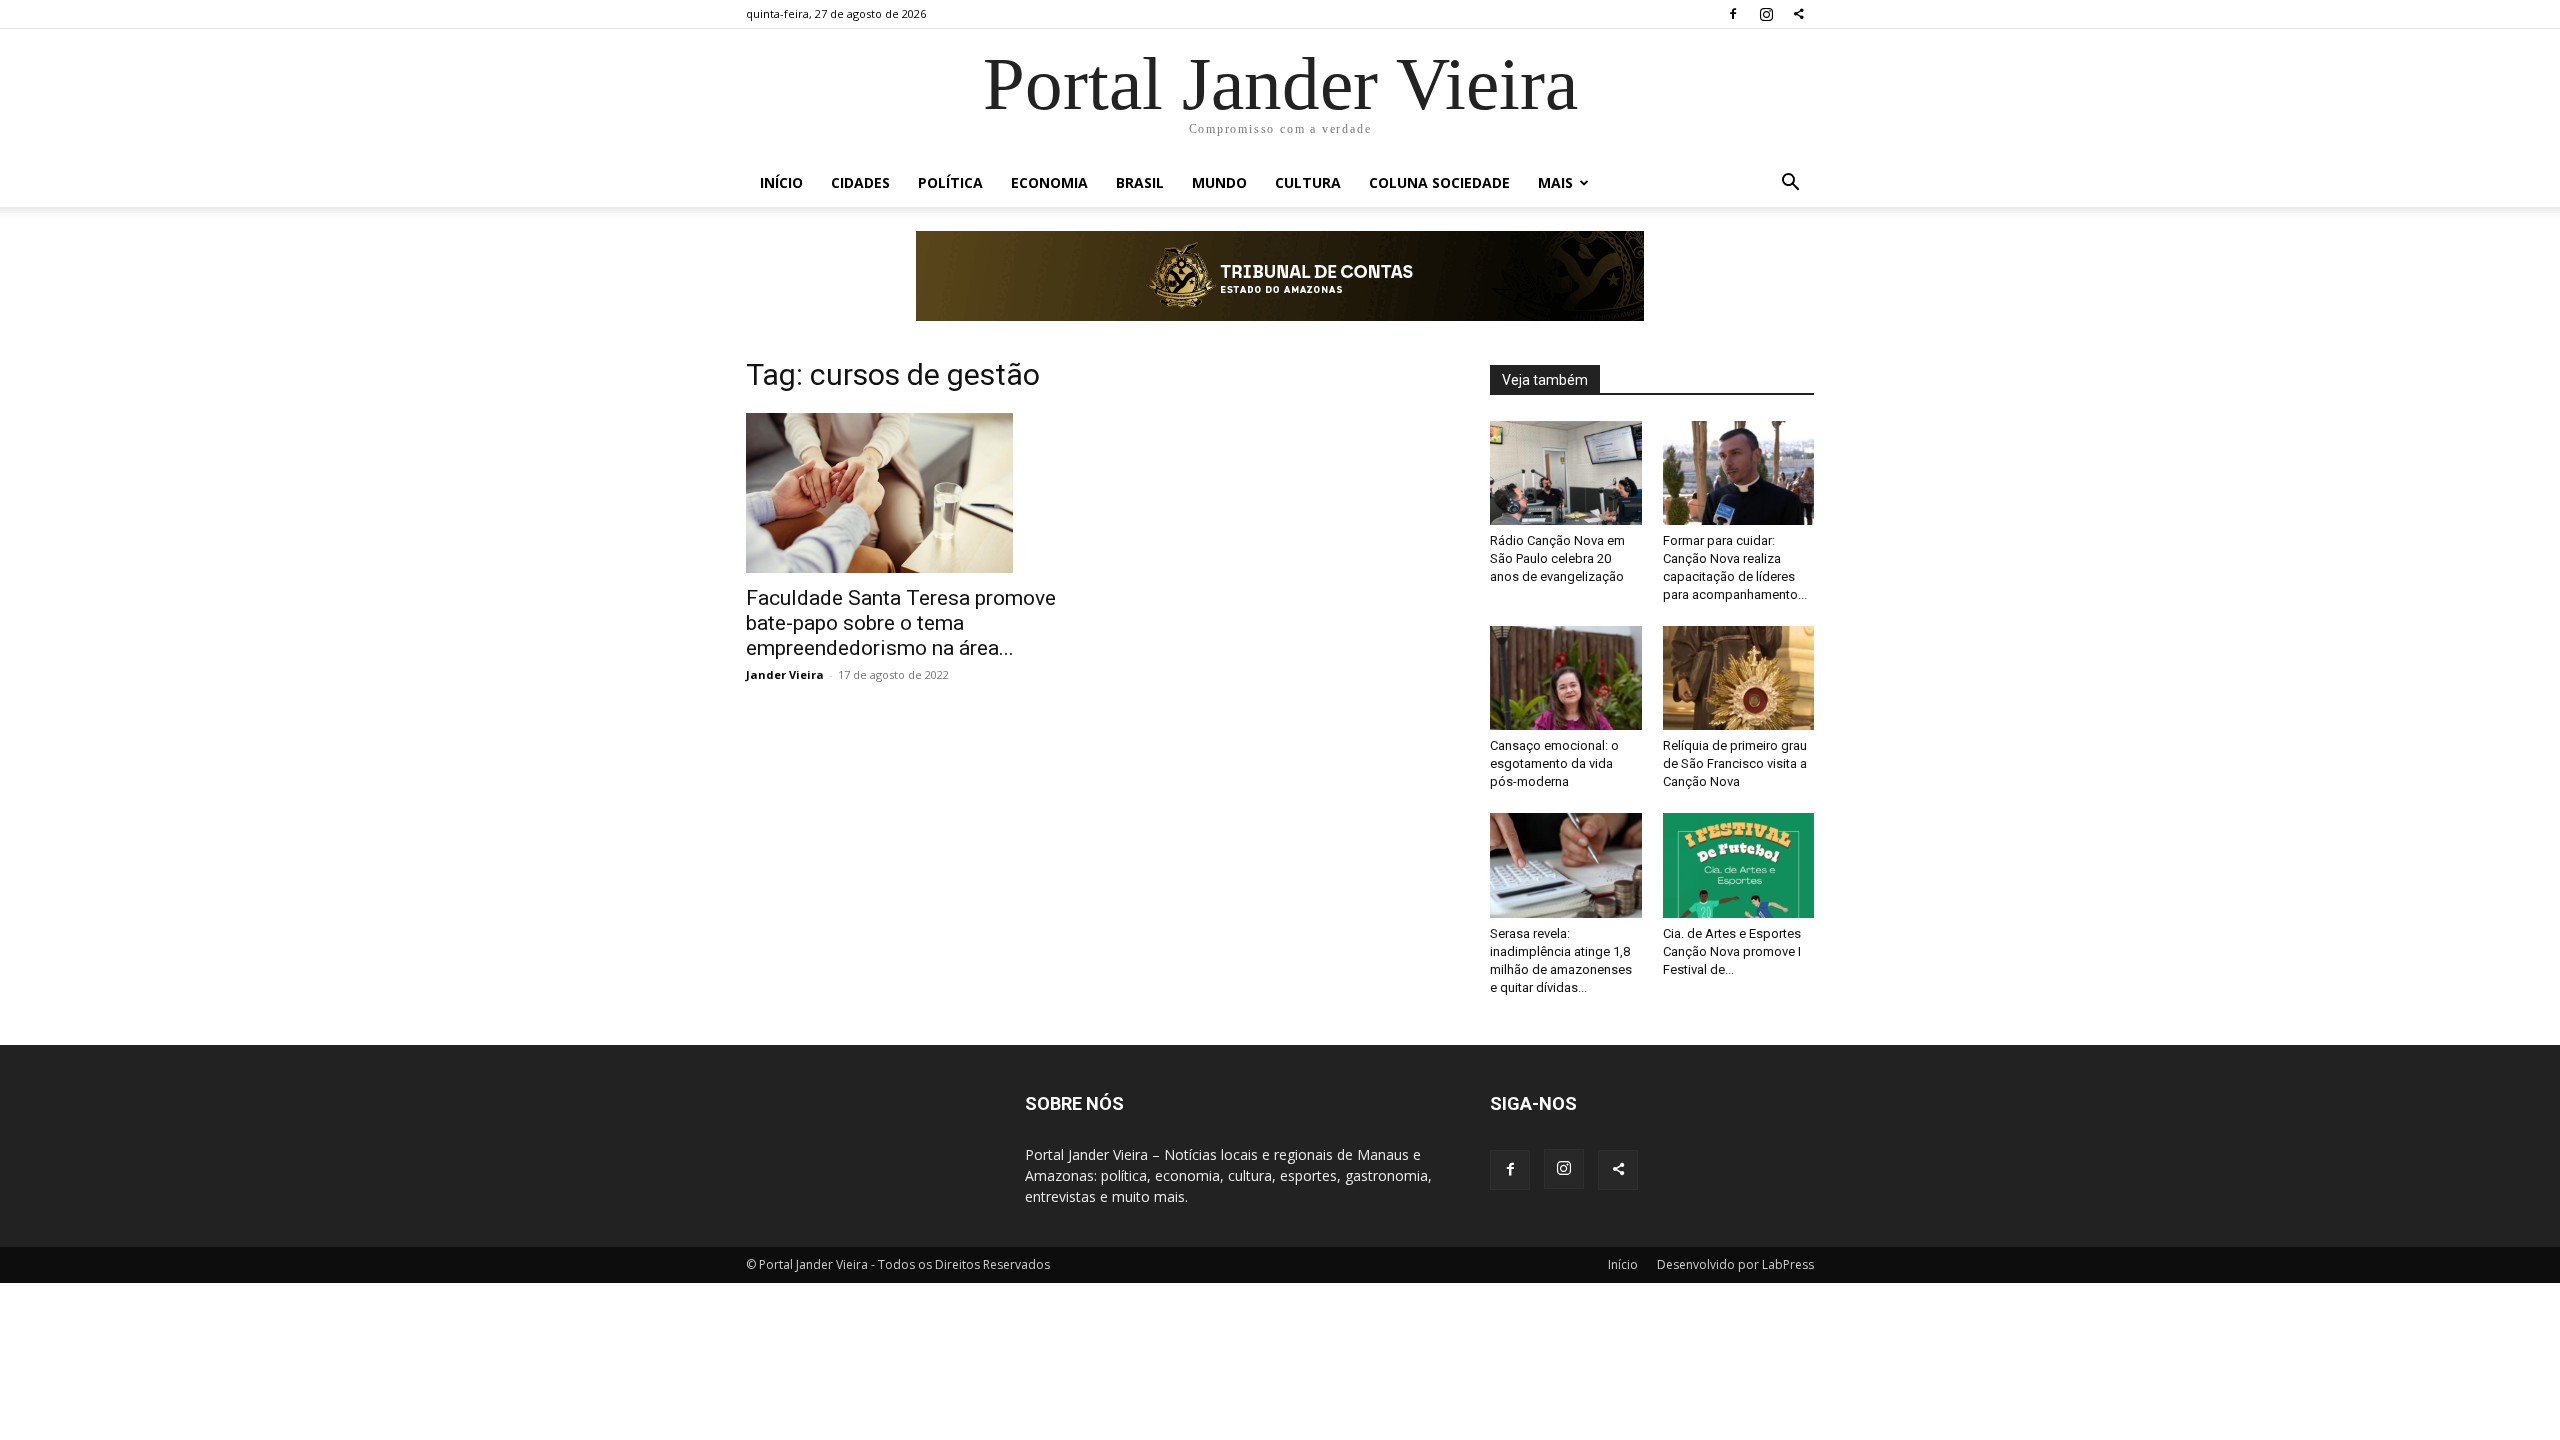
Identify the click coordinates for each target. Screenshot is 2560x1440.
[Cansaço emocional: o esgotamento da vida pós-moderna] (1566, 678)
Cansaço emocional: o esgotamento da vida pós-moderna (1554, 763)
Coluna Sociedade (1439, 182)
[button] (1790, 184)
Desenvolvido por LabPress (1735, 1264)
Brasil (1140, 182)
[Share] (1799, 14)
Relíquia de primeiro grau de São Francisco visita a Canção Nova (1735, 763)
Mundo (1219, 182)
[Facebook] (1733, 14)
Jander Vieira (785, 674)
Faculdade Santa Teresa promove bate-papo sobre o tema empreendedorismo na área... (901, 623)
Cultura (1308, 182)
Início (781, 182)
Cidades (860, 182)
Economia (1049, 182)
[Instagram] (1766, 14)
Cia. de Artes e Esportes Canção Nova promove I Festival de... (1732, 951)
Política (950, 182)
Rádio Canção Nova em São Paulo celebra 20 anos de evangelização (1557, 558)
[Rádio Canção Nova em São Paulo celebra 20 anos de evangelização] (1566, 473)
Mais (1555, 182)
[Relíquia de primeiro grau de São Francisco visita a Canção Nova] (1739, 678)
